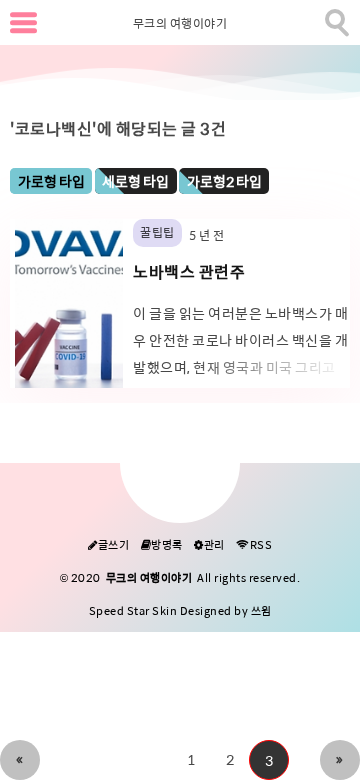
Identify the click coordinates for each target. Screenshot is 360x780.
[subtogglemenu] (23, 22)
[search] (335, 19)
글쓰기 (108, 545)
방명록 (162, 545)
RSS (254, 545)
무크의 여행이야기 (180, 24)
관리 (209, 545)
